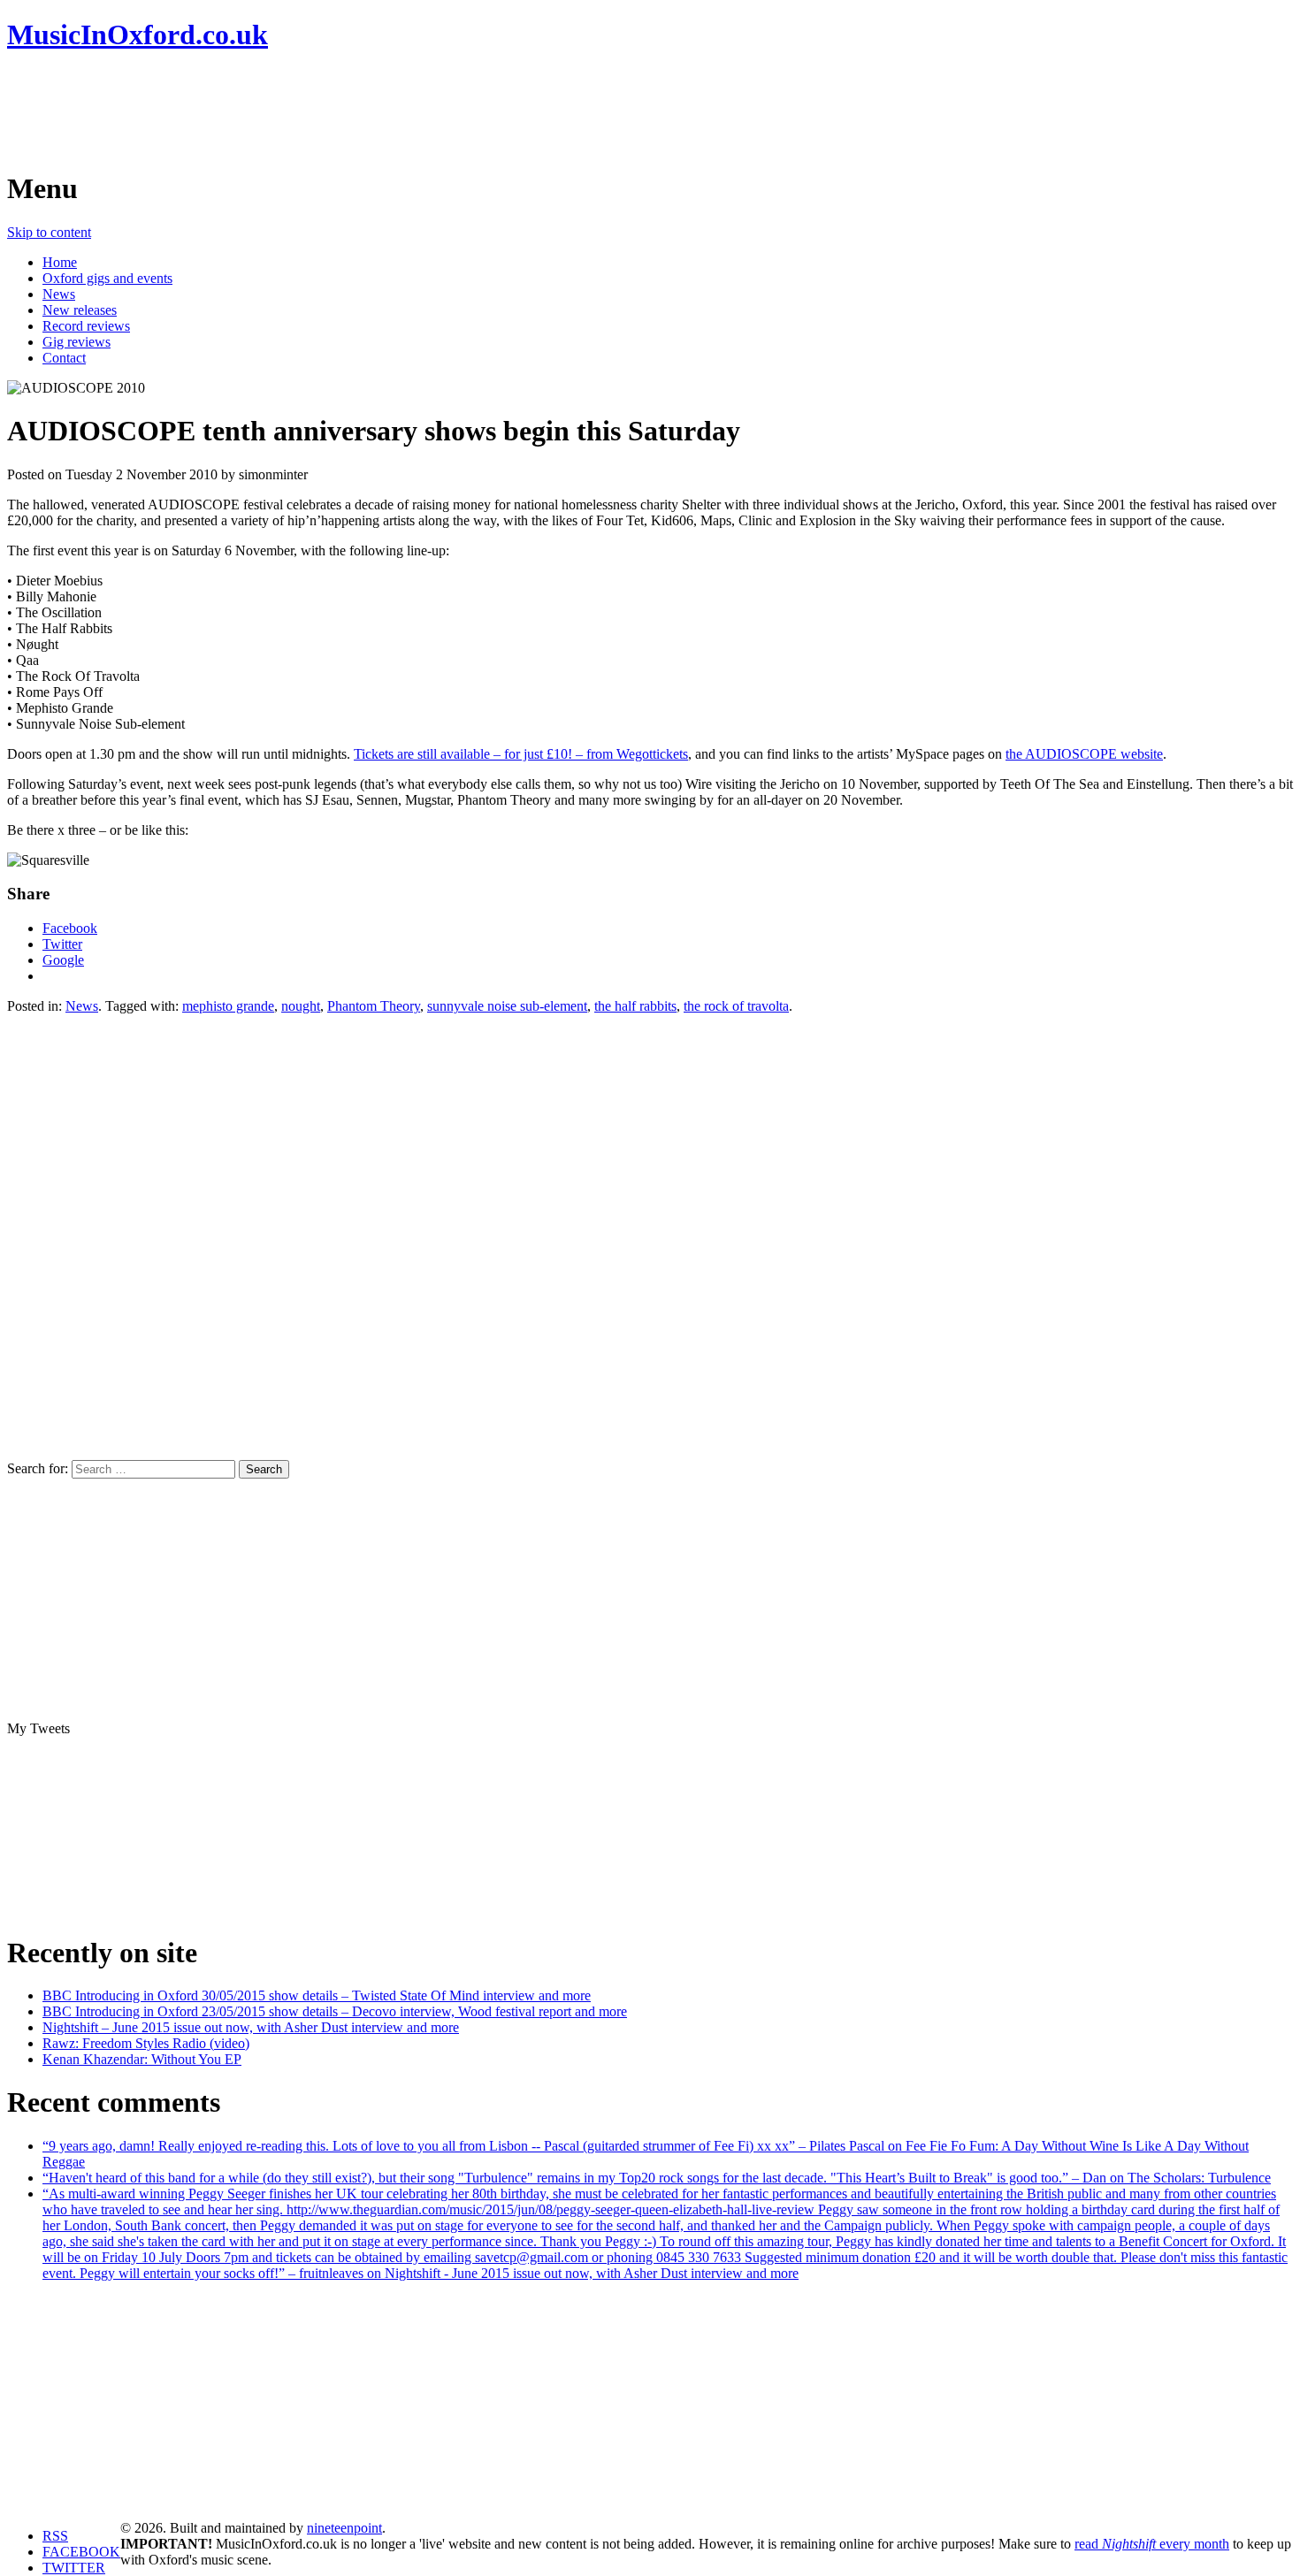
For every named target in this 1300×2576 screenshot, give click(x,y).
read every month (1152, 2544)
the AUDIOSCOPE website (1084, 754)
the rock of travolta (736, 1006)
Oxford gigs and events (107, 278)
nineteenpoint (344, 2528)
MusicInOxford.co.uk (138, 34)
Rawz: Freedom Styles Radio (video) (146, 2043)
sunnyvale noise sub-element (507, 1006)
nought (301, 1006)
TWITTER (74, 2568)
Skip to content (49, 232)
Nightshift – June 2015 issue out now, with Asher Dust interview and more (251, 2027)
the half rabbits (635, 1006)
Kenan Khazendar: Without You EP (142, 2059)
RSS (55, 2536)
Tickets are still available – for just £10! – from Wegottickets (521, 754)
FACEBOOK (81, 2552)
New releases (80, 310)
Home (60, 262)
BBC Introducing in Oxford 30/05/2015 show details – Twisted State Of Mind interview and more (317, 1995)
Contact (64, 358)
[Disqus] (650, 1235)
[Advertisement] (329, 111)
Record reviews (86, 326)
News (59, 294)
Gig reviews (76, 342)
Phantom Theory (374, 1006)
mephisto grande (228, 1006)
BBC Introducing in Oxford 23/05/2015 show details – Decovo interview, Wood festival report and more (335, 2011)
